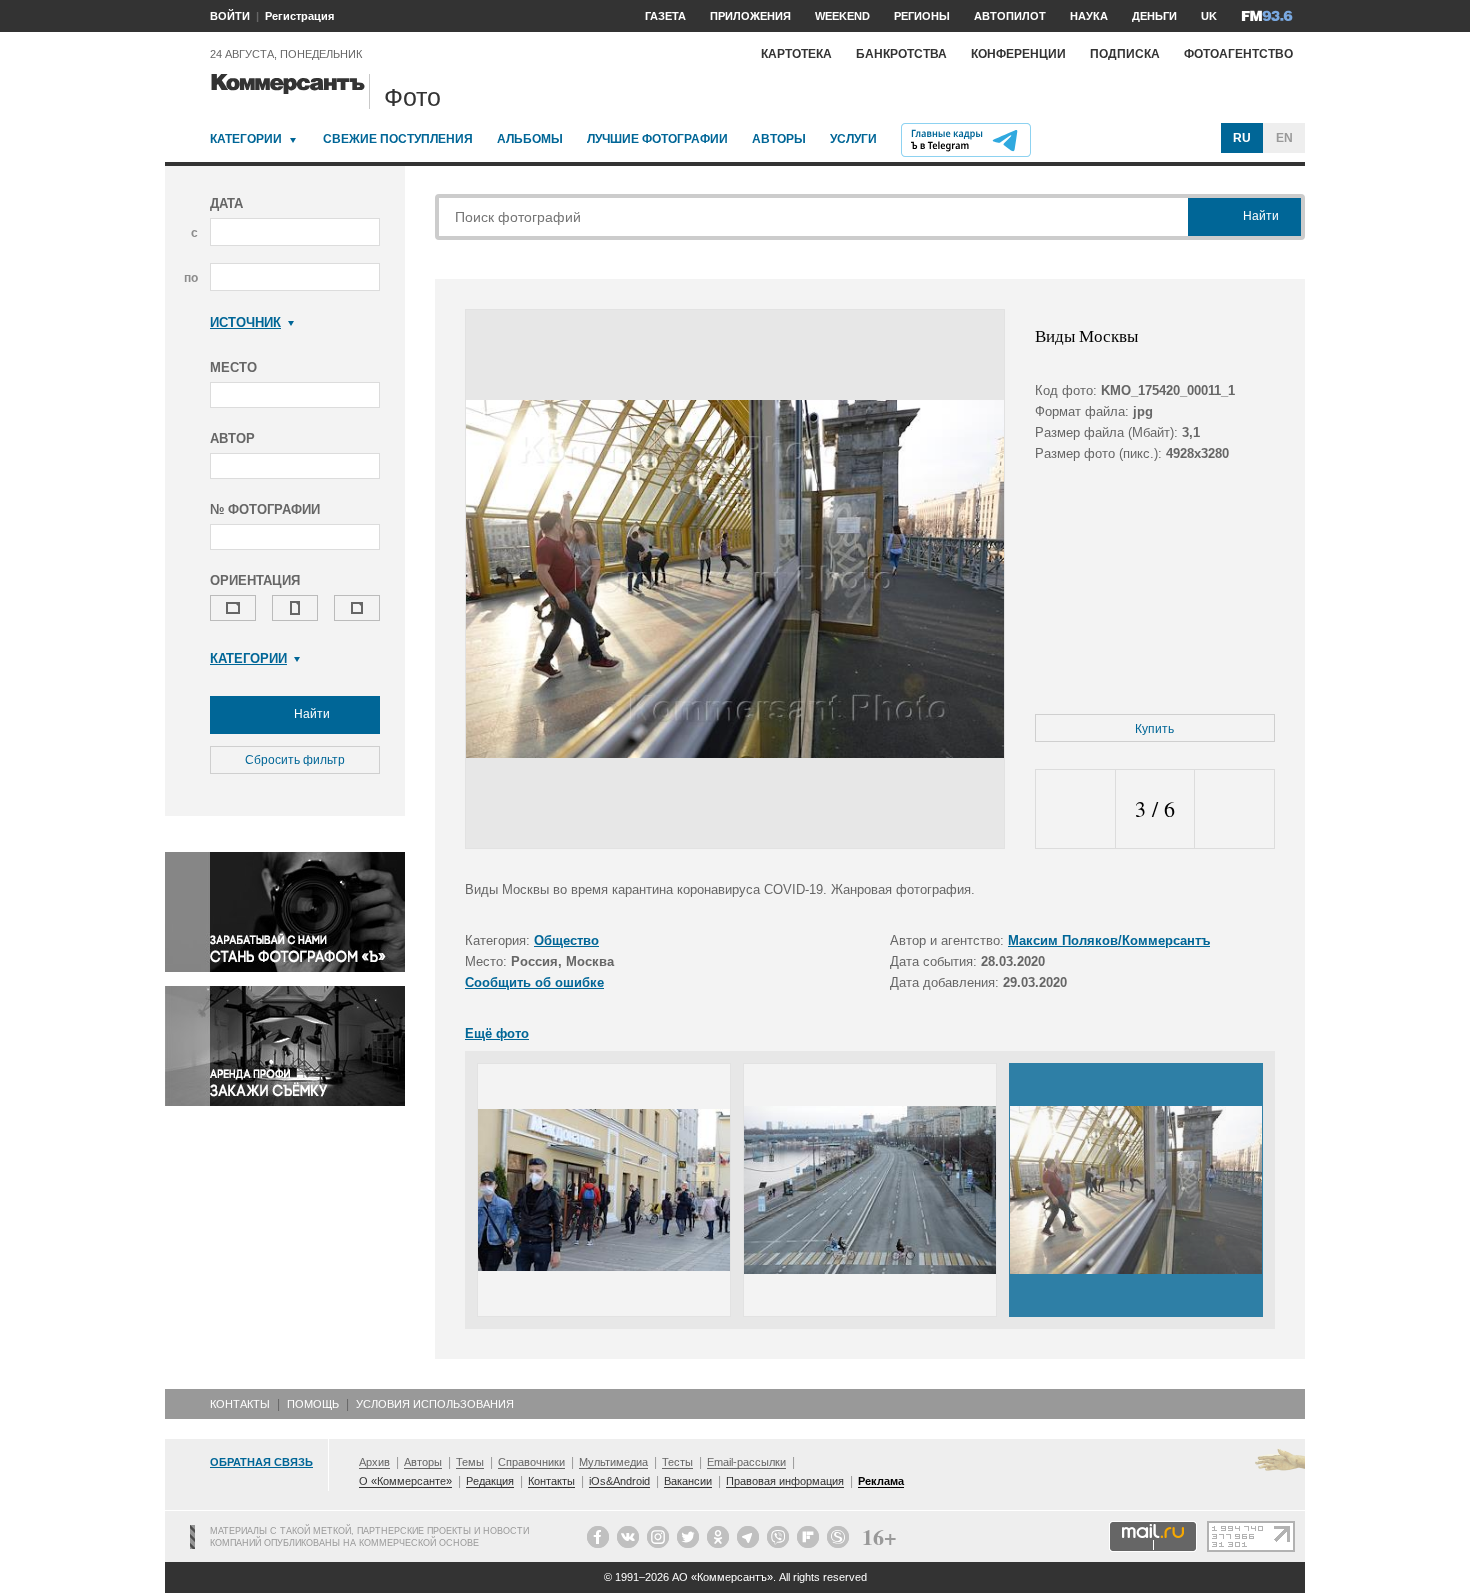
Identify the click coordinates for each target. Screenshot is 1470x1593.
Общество (566, 940)
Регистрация (299, 16)
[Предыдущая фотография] (1075, 809)
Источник (245, 322)
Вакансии (688, 1481)
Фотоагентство (1238, 54)
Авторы (779, 139)
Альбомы (530, 139)
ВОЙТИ (230, 16)
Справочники (531, 1462)
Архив (374, 1462)
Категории (246, 139)
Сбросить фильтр (295, 760)
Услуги (853, 139)
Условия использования (435, 1404)
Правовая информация (785, 1481)
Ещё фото (497, 1033)
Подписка (1125, 54)
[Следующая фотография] (1234, 809)
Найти (310, 714)
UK (1209, 16)
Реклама (881, 1481)
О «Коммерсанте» (405, 1481)
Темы (470, 1462)
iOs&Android (619, 1481)
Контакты (240, 1404)
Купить (1154, 729)
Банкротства (901, 54)
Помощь (313, 1404)
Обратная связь (261, 1462)
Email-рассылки (746, 1462)
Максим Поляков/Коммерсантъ (1109, 940)
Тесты (677, 1462)
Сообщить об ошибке (534, 982)
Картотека (796, 54)
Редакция (490, 1481)
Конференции (1018, 54)
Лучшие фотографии (657, 139)
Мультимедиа (613, 1462)
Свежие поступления (398, 139)
